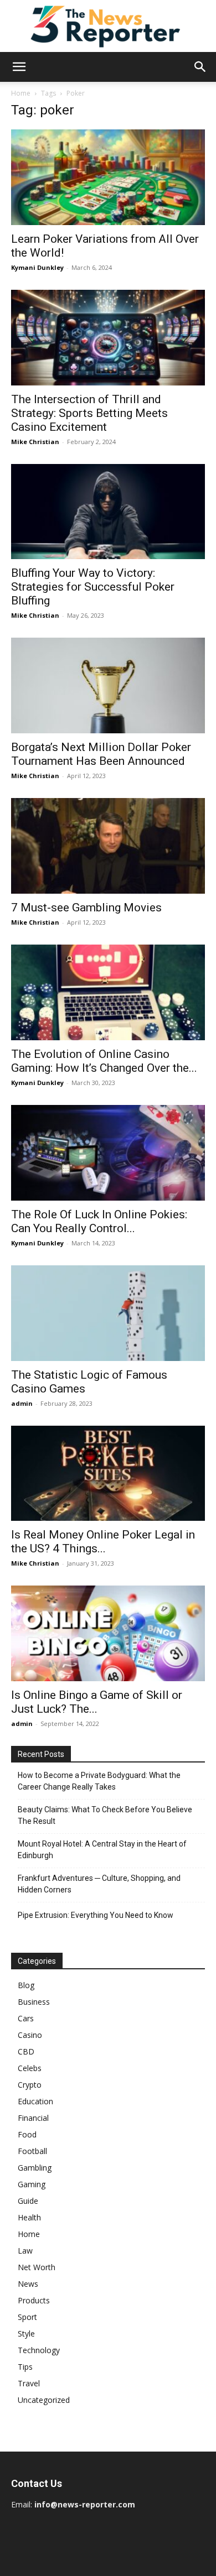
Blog (26, 1985)
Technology (39, 2350)
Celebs (30, 2068)
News (28, 2284)
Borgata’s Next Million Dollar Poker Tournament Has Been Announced (101, 754)
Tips (25, 2367)
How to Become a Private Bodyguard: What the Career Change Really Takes (99, 1781)
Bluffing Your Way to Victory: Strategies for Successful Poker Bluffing (93, 587)
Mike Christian (35, 442)
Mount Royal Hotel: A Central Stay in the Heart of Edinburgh (102, 1850)
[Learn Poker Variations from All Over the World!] (108, 177)
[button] (19, 67)
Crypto (30, 2085)
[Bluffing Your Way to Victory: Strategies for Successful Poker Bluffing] (108, 512)
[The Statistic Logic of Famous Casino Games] (108, 1313)
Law (25, 2251)
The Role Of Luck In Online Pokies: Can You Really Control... (99, 1221)
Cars (26, 2018)
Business (34, 2002)
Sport (27, 2317)
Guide (28, 2201)
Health (29, 2217)
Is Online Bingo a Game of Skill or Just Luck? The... (97, 1702)
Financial (33, 2118)
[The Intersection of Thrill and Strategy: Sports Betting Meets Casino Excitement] (108, 338)
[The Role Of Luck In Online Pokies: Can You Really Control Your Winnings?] (108, 1153)
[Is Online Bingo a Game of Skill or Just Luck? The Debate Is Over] (108, 1633)
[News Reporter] (108, 26)
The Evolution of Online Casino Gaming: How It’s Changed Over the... (104, 1061)
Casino (30, 2035)
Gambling (35, 2168)
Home (21, 93)
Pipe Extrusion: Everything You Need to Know (96, 1915)
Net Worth (37, 2267)
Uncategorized (44, 2400)
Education (35, 2101)
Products (34, 2300)
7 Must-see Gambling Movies (86, 908)
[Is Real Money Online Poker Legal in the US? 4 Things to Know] (108, 1474)
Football (32, 2151)
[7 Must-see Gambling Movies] (108, 846)
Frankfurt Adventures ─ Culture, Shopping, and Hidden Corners (99, 1884)
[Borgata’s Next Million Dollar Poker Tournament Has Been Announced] (108, 685)
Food (27, 2134)
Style (26, 2333)
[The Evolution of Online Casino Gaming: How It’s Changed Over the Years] (108, 992)
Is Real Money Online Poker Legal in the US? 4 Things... (103, 1542)
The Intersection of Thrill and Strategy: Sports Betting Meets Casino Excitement (89, 413)
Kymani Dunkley (37, 267)
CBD (26, 2051)
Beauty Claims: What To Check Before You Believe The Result (105, 1815)
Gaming (32, 2184)
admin (22, 1403)
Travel (29, 2383)
